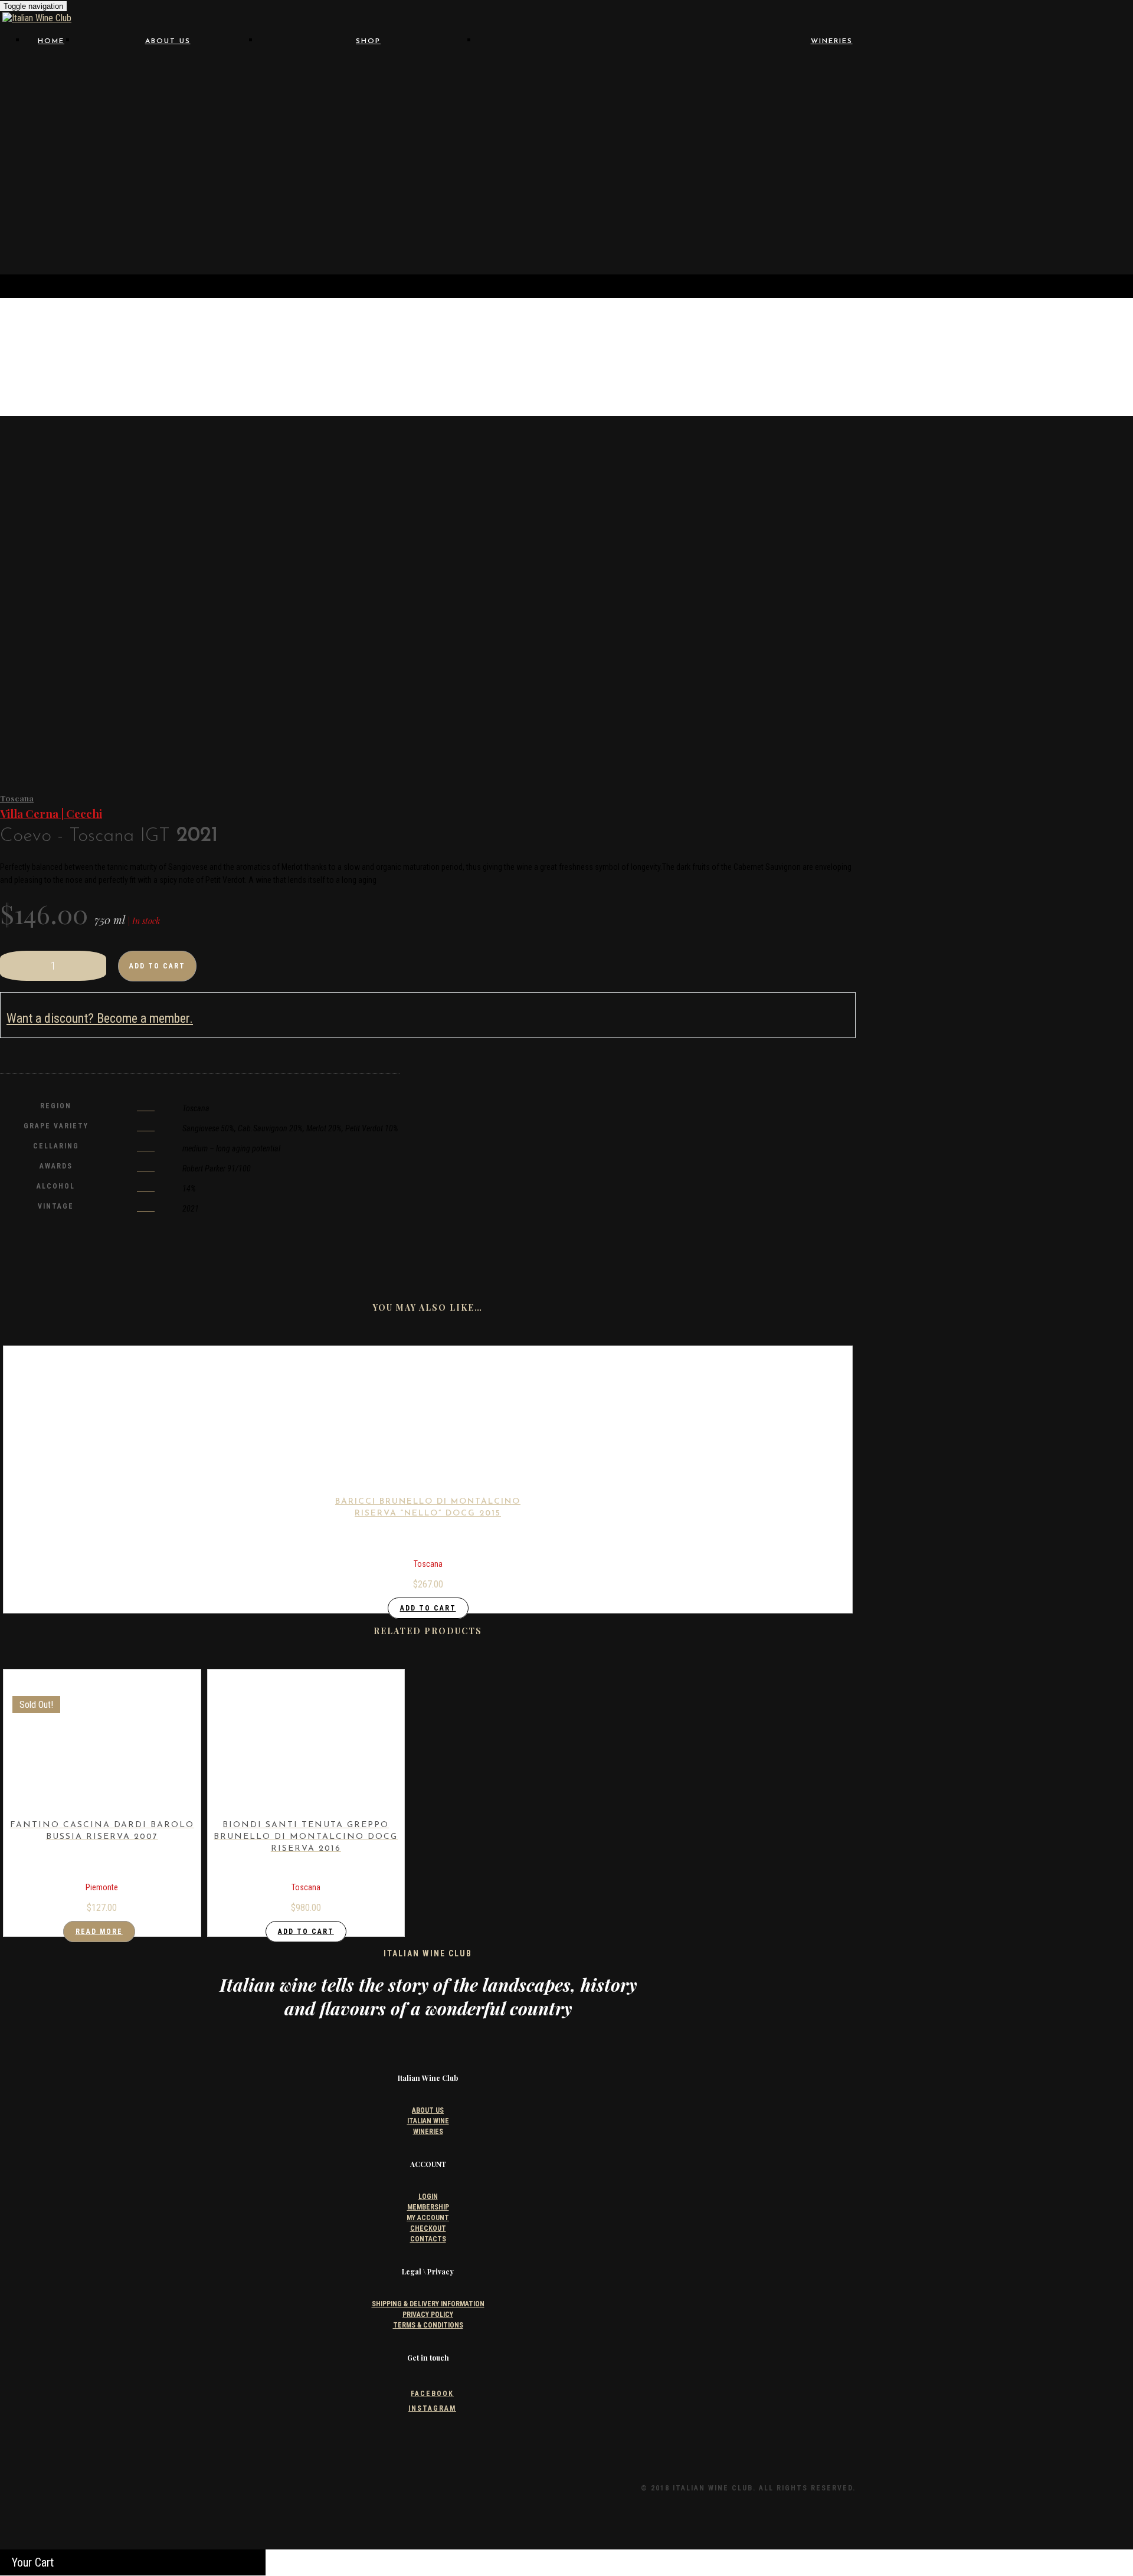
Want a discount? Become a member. (100, 1018)
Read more (99, 1932)
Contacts (168, 107)
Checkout (428, 2228)
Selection (168, 73)
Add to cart (157, 966)
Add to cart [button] (428, 1608)
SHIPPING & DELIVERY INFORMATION (428, 2304)
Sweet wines (369, 221)
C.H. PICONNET (369, 158)
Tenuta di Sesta (736, 197)
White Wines (369, 107)
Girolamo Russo (570, 130)
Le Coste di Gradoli (901, 141)
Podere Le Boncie (736, 174)
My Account (428, 2218)
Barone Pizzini (736, 85)
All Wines (368, 73)
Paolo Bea (736, 163)
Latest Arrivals (369, 243)
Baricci (571, 85)
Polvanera (901, 174)
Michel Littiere (368, 169)
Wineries (832, 41)
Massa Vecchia (570, 152)
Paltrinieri (570, 163)
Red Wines (369, 96)
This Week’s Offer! (368, 232)
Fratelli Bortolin (736, 118)
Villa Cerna (736, 208)
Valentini (1066, 197)
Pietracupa (1066, 163)
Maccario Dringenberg (1066, 141)
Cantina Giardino (736, 96)
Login (428, 2197)
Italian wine (168, 84)
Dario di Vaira (901, 107)
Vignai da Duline (571, 208)
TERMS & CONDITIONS (428, 2325)
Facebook (432, 2394)
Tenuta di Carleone (571, 197)
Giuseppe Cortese (736, 130)
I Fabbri (736, 141)
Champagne (368, 129)
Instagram (432, 2408)
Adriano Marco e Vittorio (571, 73)
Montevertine (901, 152)
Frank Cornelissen (571, 118)
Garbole (1066, 107)
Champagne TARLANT (570, 107)
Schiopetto (901, 186)
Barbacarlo (1066, 73)
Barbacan (901, 73)
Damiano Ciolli (736, 107)
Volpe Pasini (1066, 208)
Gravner (901, 130)
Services (168, 96)
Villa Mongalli (901, 208)
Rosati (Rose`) (369, 118)
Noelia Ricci (1066, 152)
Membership (428, 2207)
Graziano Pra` (1066, 130)
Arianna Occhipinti (736, 73)
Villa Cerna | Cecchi (51, 814)
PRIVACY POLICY (428, 2315)
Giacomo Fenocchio (1066, 118)
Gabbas (901, 118)
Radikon (571, 186)
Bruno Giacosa (1066, 85)
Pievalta (571, 174)
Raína (736, 186)
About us (168, 41)
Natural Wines (368, 84)
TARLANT (368, 181)
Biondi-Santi (901, 85)
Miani (736, 152)
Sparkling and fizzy (369, 210)
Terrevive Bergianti (901, 197)
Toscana (17, 798)
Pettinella (901, 163)
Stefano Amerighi (1066, 186)
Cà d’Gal (571, 96)
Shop (368, 41)
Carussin (901, 96)
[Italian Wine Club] (37, 18)
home (51, 41)
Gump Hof (570, 141)
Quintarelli (1066, 174)
